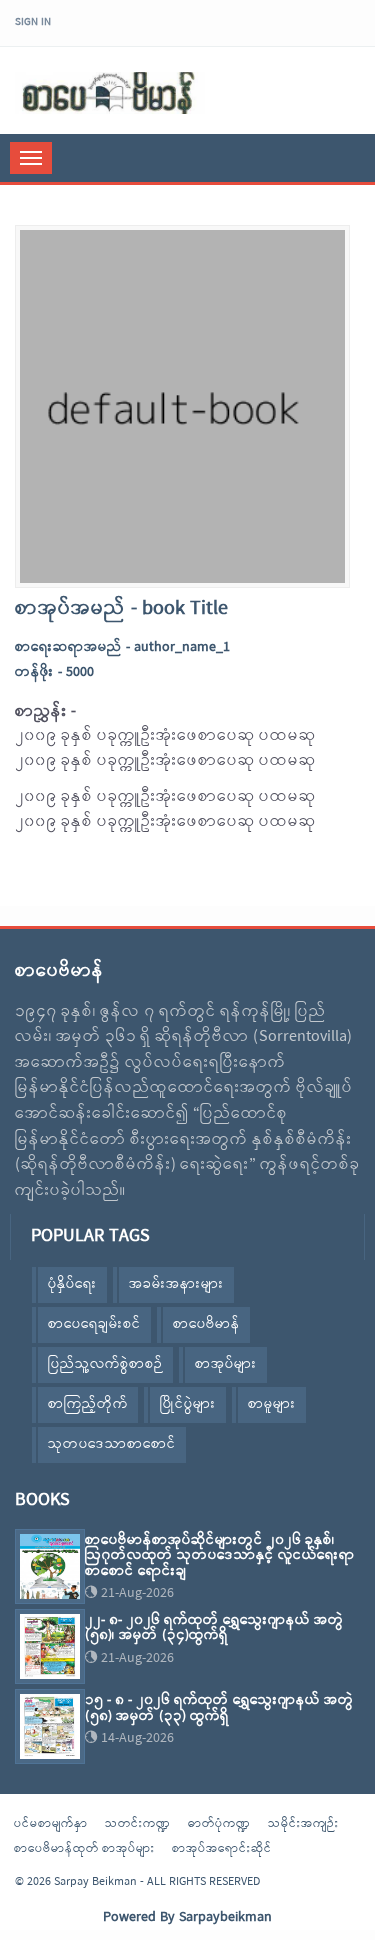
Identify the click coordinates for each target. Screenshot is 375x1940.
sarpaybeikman (110, 93)
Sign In (33, 22)
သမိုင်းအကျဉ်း (303, 1824)
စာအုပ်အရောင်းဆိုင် (222, 1849)
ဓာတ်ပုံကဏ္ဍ (219, 1824)
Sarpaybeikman (225, 1917)
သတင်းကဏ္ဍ (138, 1824)
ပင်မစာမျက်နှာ (51, 1824)
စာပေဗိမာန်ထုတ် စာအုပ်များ (84, 1849)
